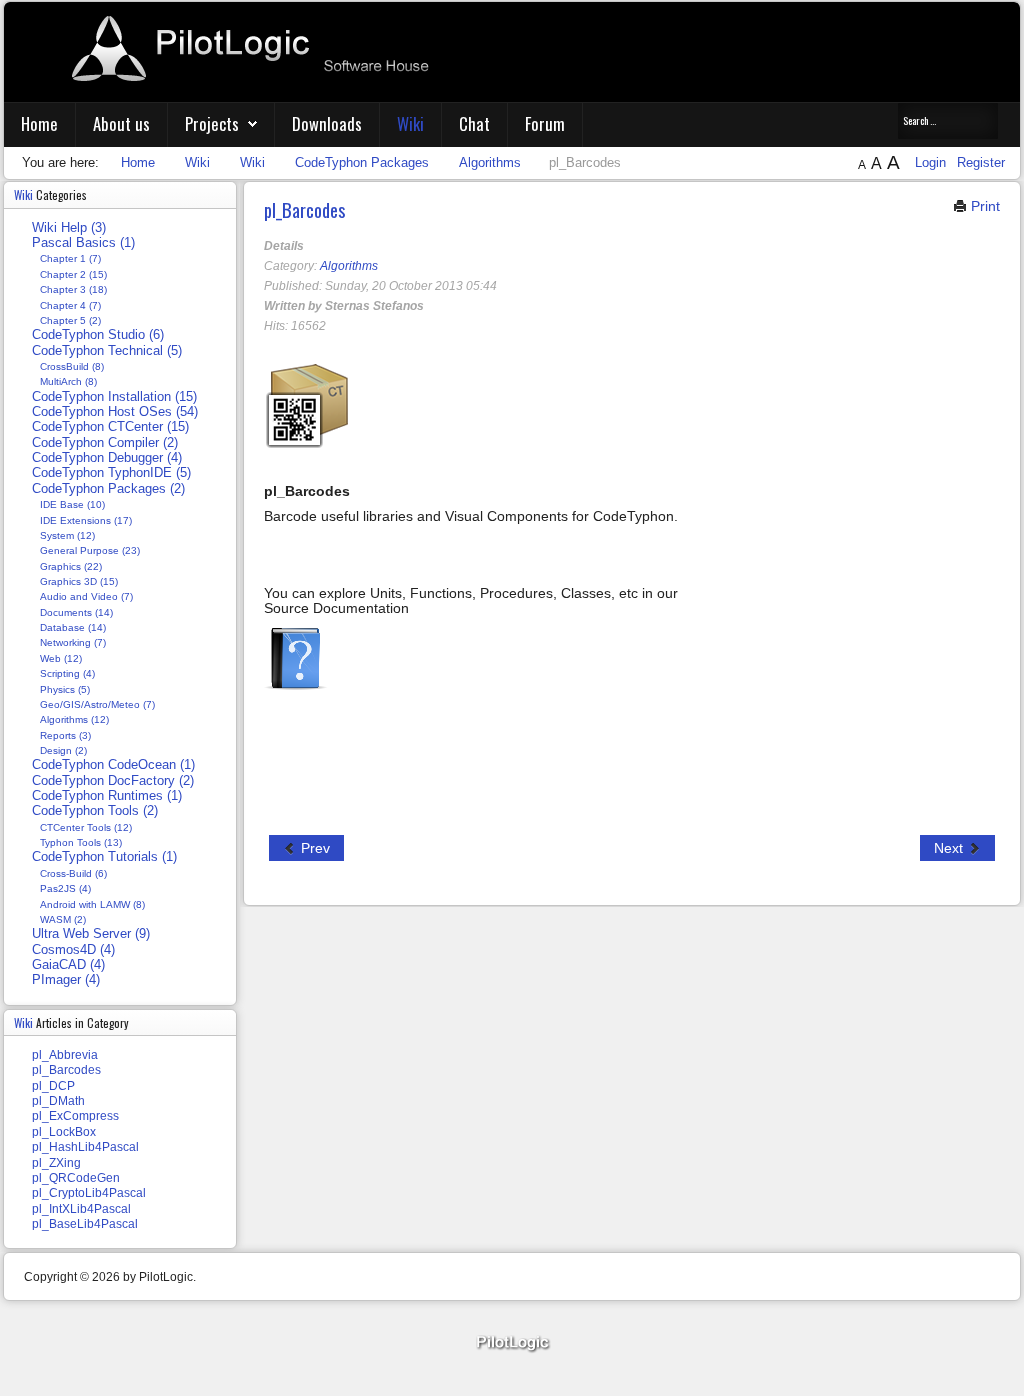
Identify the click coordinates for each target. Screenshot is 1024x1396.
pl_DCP (53, 1086)
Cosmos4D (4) (73, 950)
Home (39, 123)
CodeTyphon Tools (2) (95, 811)
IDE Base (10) (72, 504)
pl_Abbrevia (65, 1055)
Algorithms (349, 266)
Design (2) (63, 750)
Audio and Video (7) (86, 596)
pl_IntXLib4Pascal (81, 1209)
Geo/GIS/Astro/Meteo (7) (97, 704)
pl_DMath (58, 1101)
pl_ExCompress (75, 1116)
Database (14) (73, 627)
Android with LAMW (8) (92, 904)
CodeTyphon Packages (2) (108, 489)
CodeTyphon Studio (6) (98, 335)
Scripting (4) (67, 673)
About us (121, 123)
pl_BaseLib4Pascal (85, 1224)
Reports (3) (65, 735)
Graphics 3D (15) (79, 581)
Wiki (410, 123)
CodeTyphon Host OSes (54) (115, 412)
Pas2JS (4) (65, 888)
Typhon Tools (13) (81, 842)
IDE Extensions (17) (86, 520)
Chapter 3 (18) (73, 289)
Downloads (327, 123)
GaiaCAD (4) (68, 965)
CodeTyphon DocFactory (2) (113, 781)
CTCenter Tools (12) (86, 827)
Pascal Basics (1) (83, 243)
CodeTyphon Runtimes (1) (107, 796)
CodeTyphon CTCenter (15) (110, 427)
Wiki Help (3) (69, 228)
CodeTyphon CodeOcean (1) (113, 765)
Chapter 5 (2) (70, 320)
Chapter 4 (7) (70, 305)
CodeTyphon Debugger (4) (107, 458)
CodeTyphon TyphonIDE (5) (111, 473)
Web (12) (61, 658)
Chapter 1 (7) (70, 258)
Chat (474, 123)
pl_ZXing (56, 1163)
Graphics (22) (71, 566)
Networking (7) (73, 642)
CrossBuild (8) (72, 366)
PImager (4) (66, 980)
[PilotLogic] (512, 1343)
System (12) (67, 535)
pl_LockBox (64, 1132)
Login (932, 162)
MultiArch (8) (68, 381)
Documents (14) (76, 612)
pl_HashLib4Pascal (85, 1147)
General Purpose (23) (90, 550)
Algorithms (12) (74, 719)
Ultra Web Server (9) (91, 934)
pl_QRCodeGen (76, 1178)
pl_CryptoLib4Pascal (89, 1193)
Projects (212, 123)
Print (983, 206)
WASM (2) (63, 919)
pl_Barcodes (304, 209)
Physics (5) (65, 689)
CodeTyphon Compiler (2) (105, 443)
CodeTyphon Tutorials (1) (104, 857)
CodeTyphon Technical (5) (107, 351)
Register (981, 162)
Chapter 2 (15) (73, 274)
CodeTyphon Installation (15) (114, 397)
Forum (545, 123)
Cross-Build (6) (73, 873)
